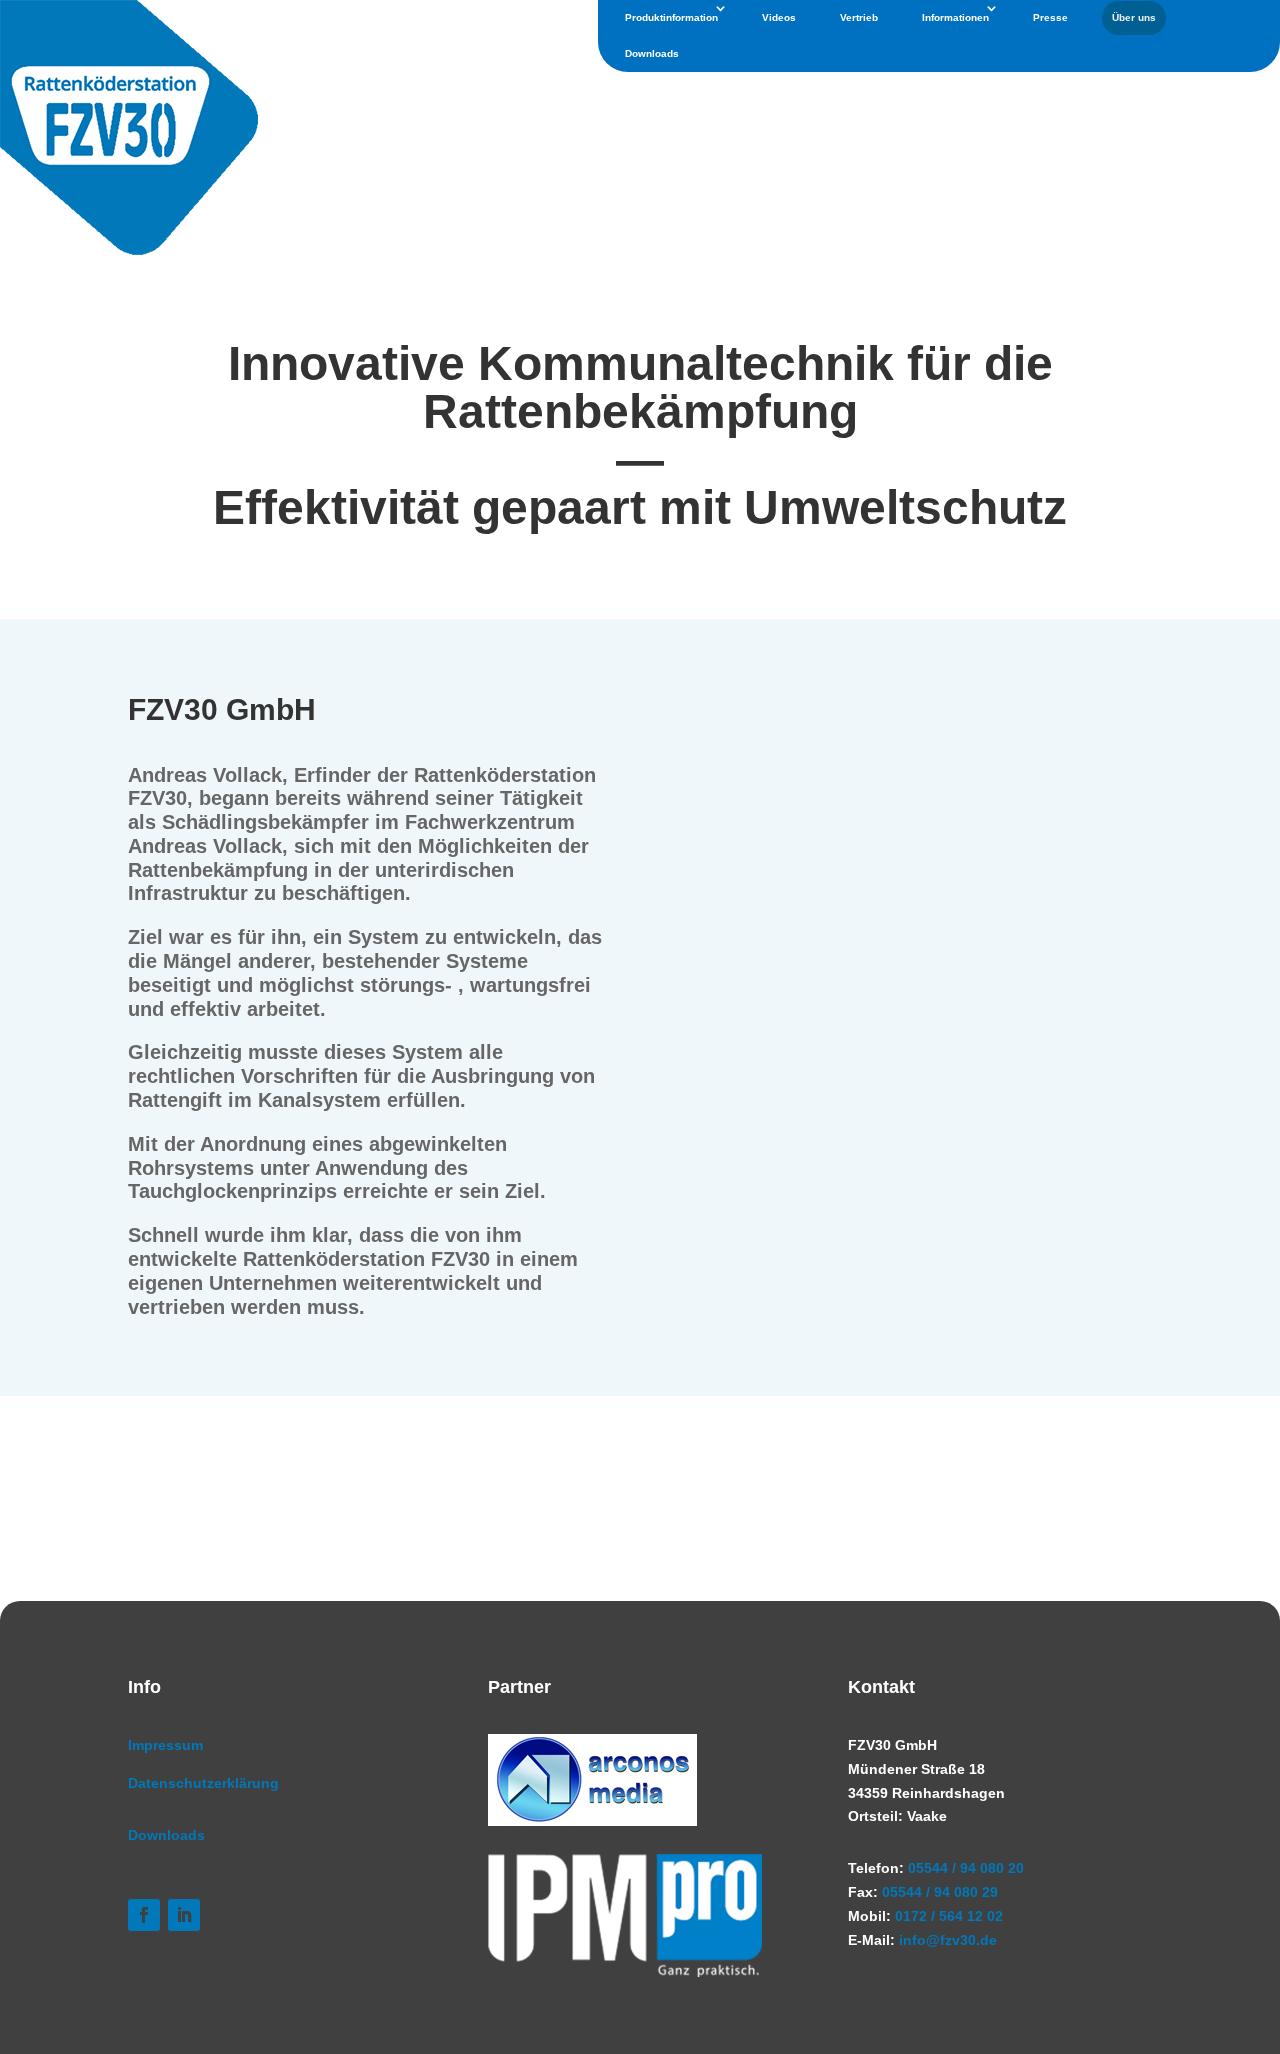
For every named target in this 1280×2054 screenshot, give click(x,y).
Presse (1050, 17)
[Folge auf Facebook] (144, 1915)
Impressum (165, 1745)
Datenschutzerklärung (203, 1783)
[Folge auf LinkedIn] (184, 1915)
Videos (779, 17)
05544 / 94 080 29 (940, 1892)
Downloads (652, 53)
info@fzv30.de (948, 1940)
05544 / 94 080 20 (966, 1868)
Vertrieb (859, 17)
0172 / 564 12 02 (949, 1916)
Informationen (955, 17)
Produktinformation (671, 17)
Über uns (1134, 17)
